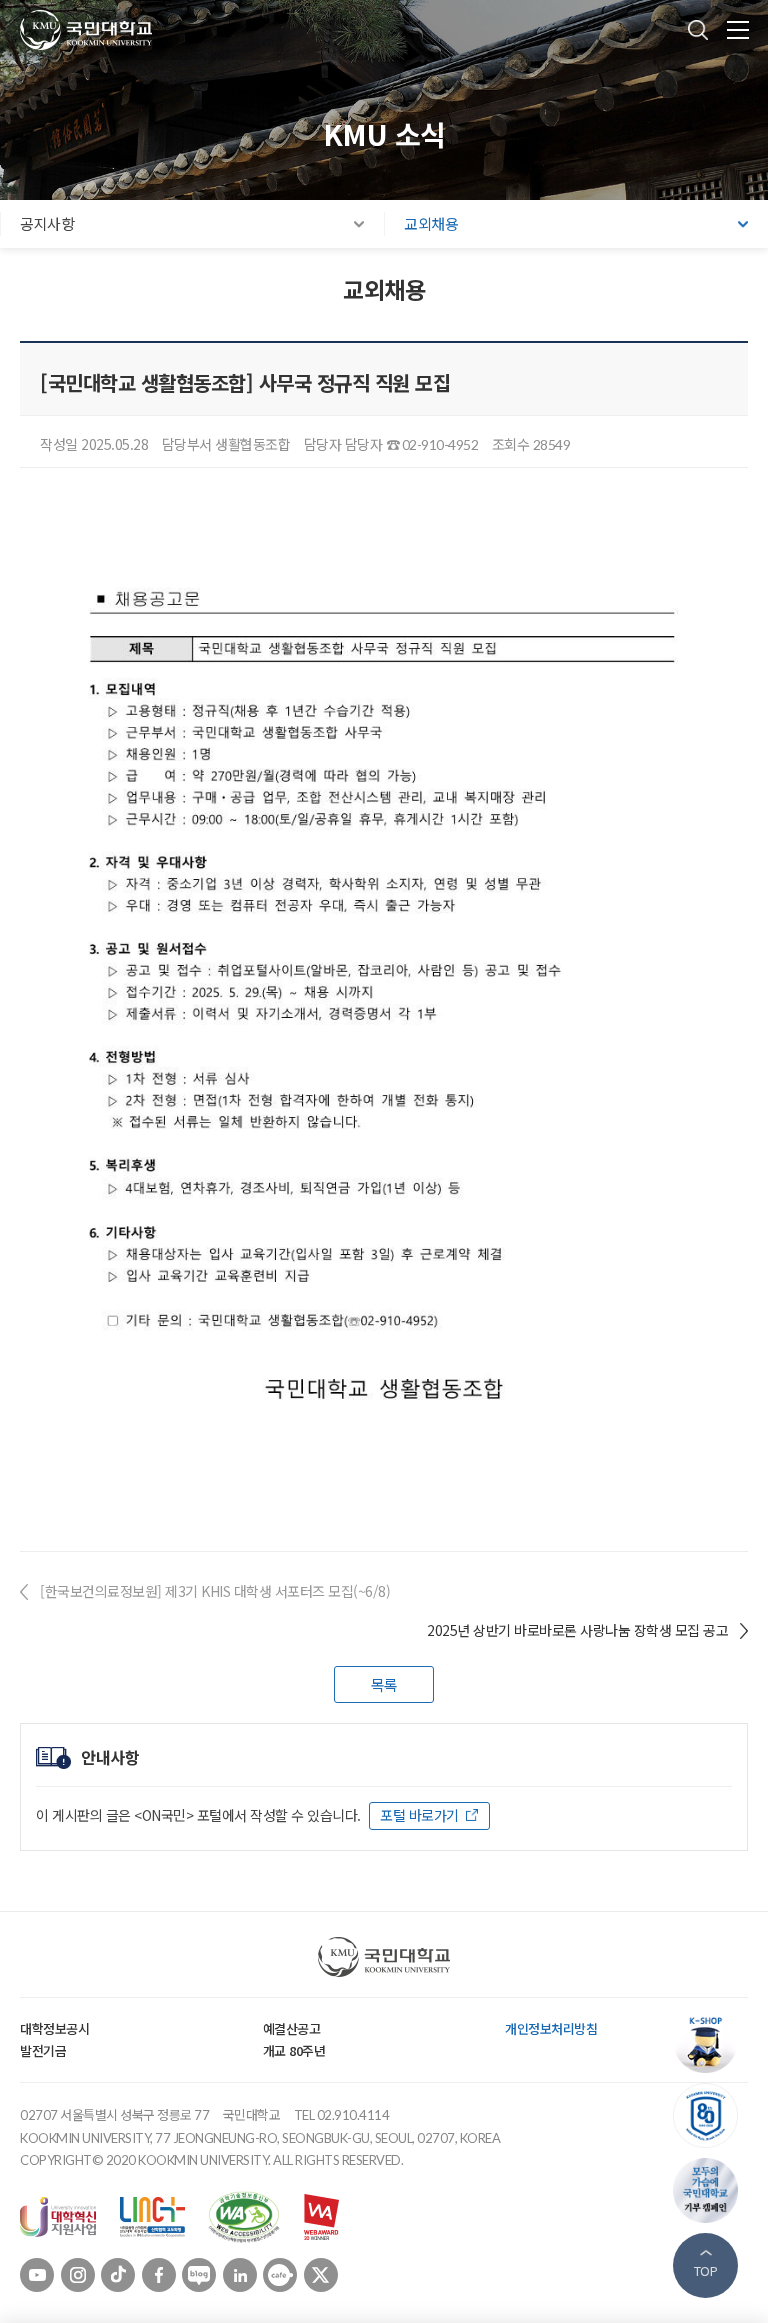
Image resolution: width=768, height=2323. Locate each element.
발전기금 (43, 2050)
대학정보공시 (54, 2028)
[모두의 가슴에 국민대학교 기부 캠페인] (710, 2190)
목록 (384, 1684)
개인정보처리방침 (551, 2028)
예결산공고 (292, 2028)
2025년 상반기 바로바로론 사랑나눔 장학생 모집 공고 (577, 1630)
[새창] (58, 2215)
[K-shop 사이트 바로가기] (710, 2040)
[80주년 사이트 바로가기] (710, 2115)
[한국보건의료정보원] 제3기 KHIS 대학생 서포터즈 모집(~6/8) (215, 1591)
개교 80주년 (294, 2050)
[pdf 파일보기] (244, 2215)
